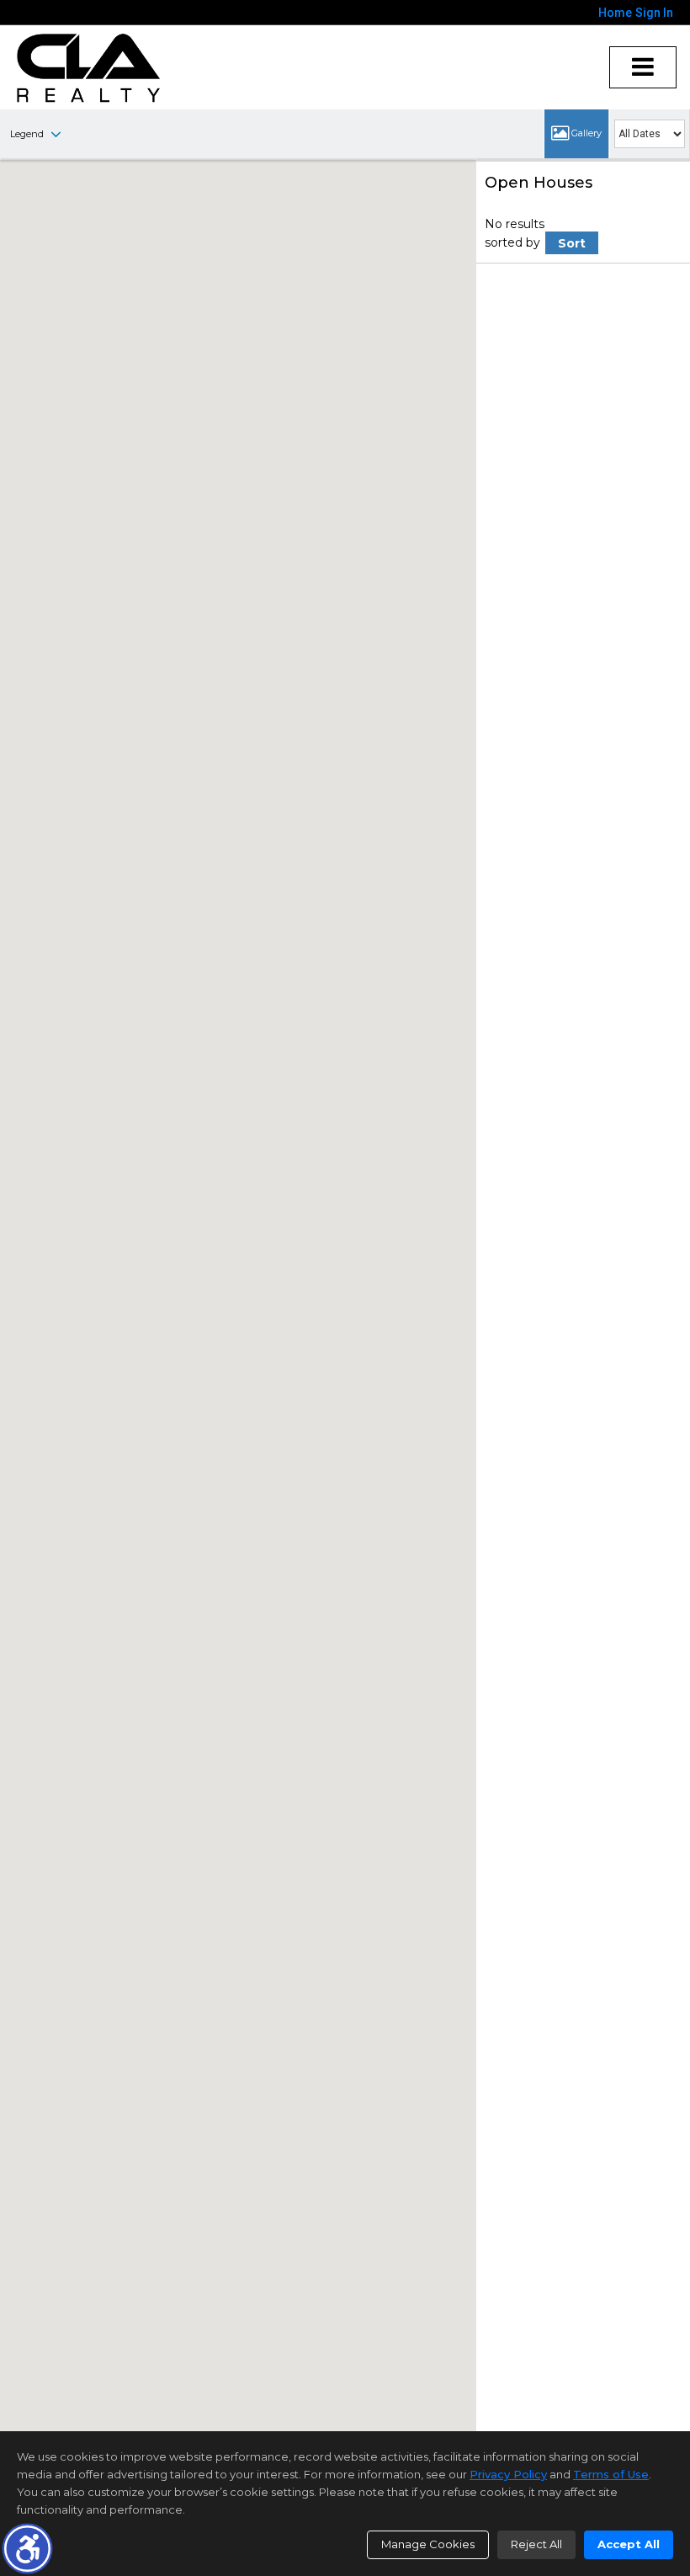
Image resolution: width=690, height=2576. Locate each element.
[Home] (89, 67)
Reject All (536, 2544)
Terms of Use (611, 2474)
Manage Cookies (428, 2544)
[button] (27, 2549)
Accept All (629, 2544)
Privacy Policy (508, 2474)
